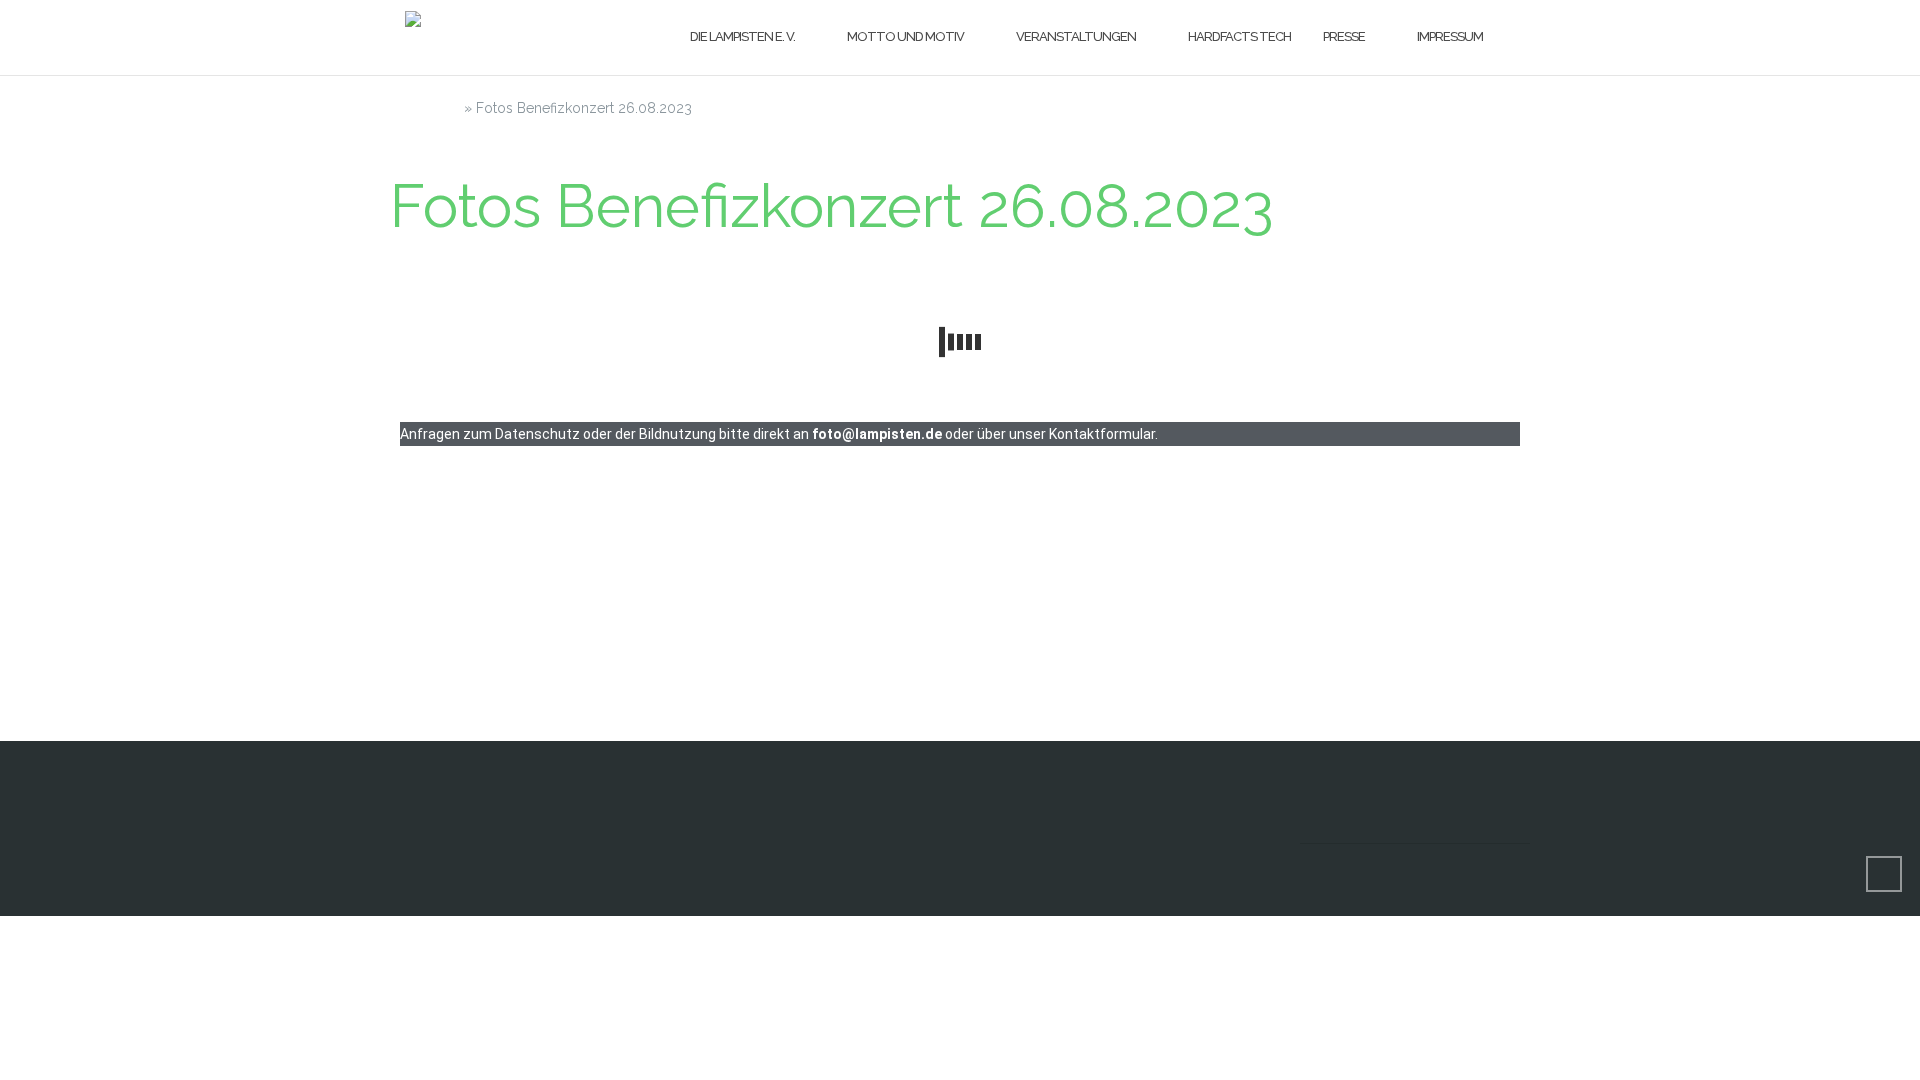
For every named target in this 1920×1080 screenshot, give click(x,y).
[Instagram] (1395, 828)
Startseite (425, 108)
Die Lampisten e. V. (742, 36)
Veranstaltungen (1076, 36)
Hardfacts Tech (1239, 36)
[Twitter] (1454, 828)
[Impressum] (1513, 828)
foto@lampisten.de (877, 434)
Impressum (1450, 36)
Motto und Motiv (905, 36)
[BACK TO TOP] (1884, 874)
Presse (1344, 36)
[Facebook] (1336, 828)
